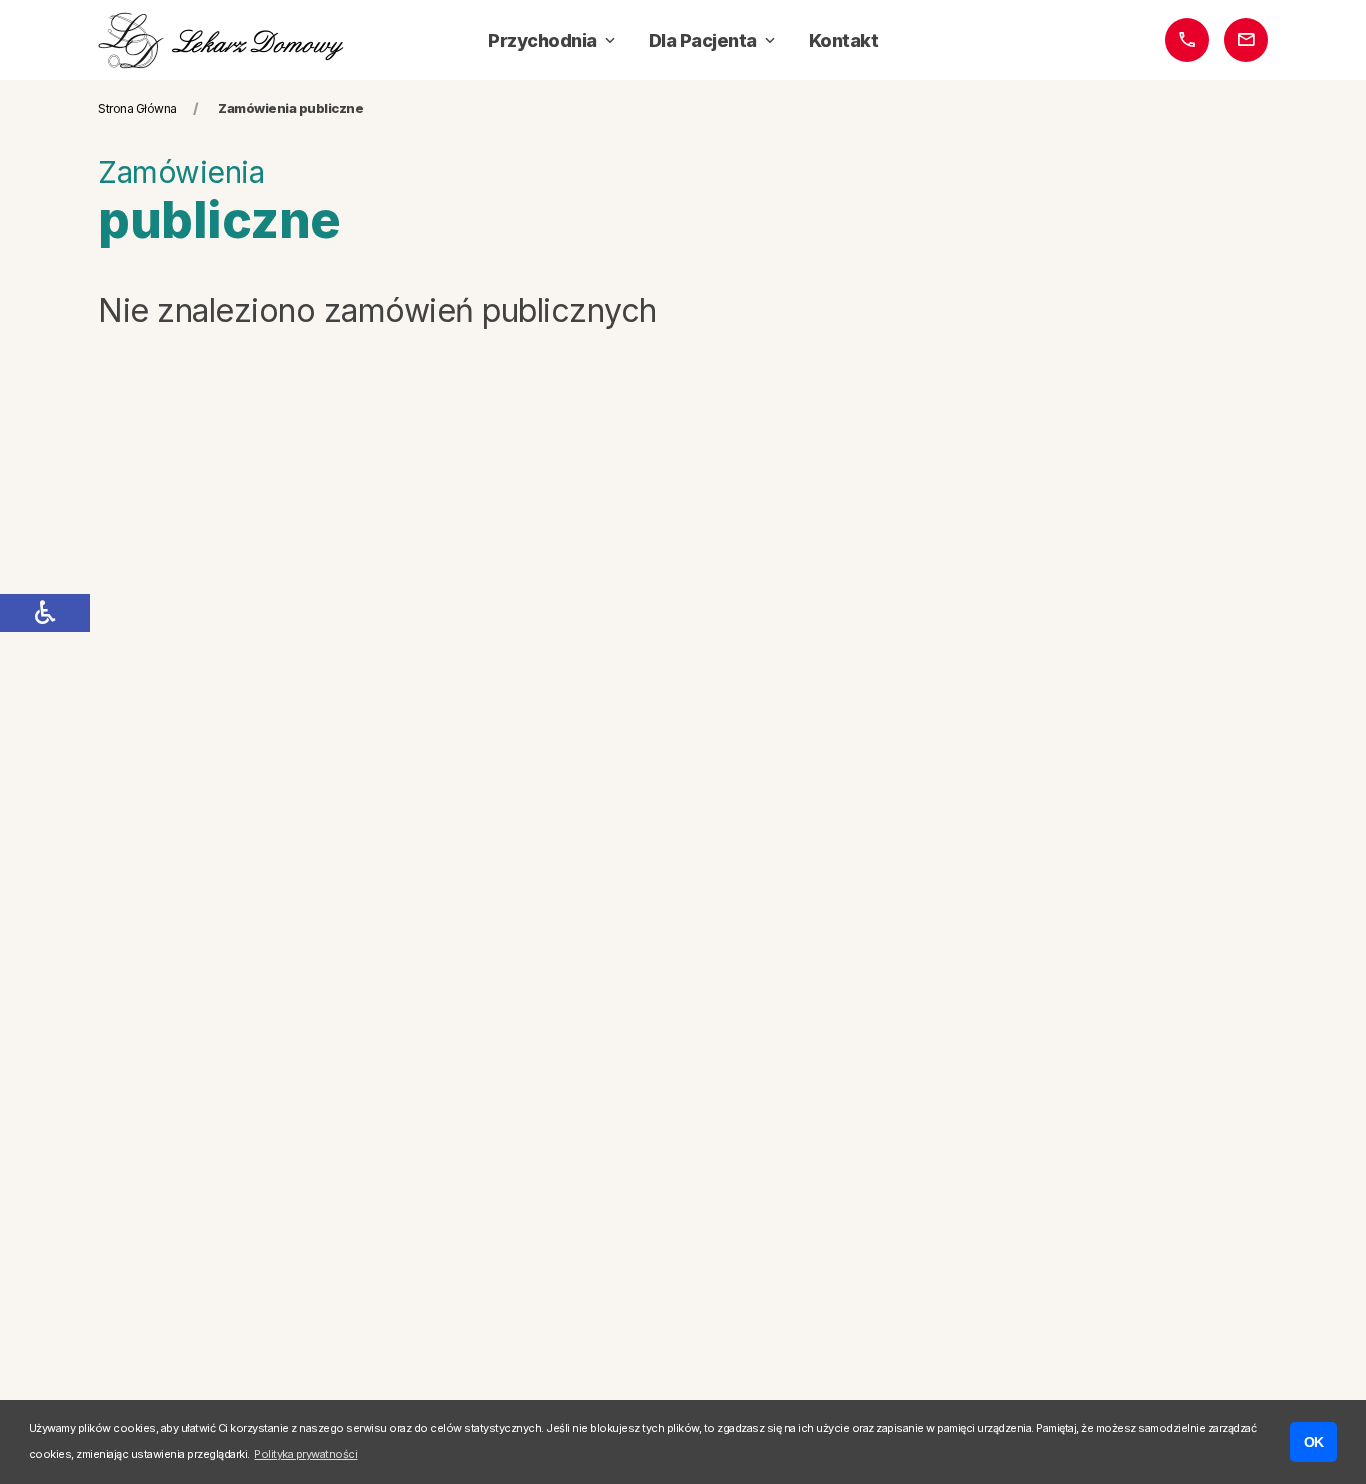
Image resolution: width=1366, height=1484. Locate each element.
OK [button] (1314, 1442)
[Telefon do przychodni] (1187, 40)
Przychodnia (542, 40)
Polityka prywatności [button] (305, 1454)
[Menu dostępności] (45, 613)
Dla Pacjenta (703, 40)
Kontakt (844, 40)
